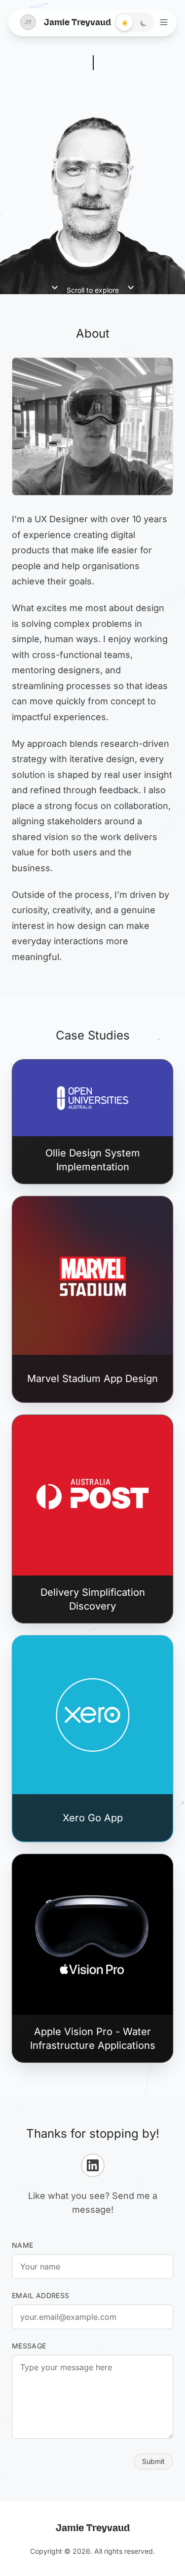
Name (22, 2245)
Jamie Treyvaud (68, 22)
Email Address (41, 2295)
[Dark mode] (144, 23)
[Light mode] (125, 23)
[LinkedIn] (93, 2165)
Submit (153, 2461)
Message (29, 2346)
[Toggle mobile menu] (164, 22)
